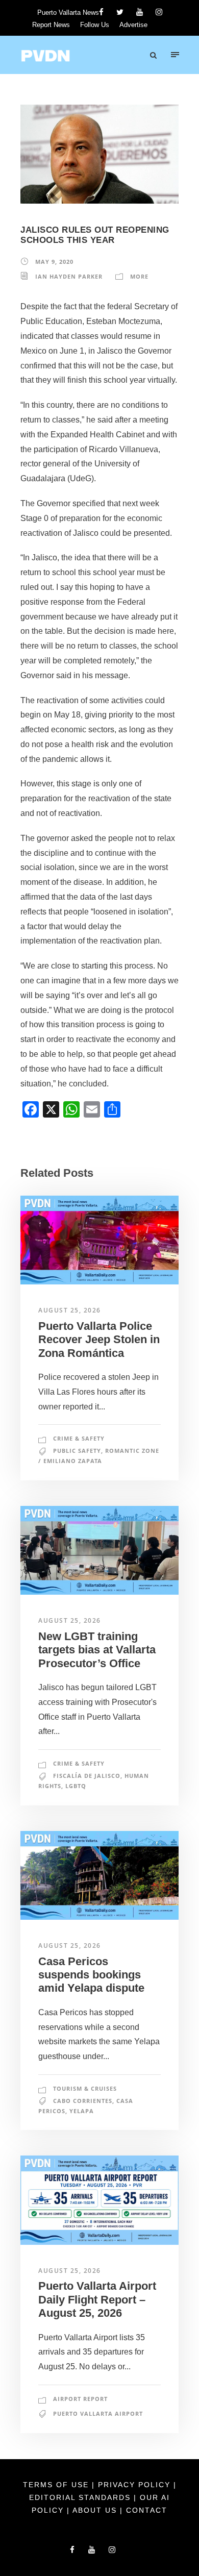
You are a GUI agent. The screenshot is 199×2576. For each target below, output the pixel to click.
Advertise (133, 25)
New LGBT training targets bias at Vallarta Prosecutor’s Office (97, 1650)
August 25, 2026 (70, 1310)
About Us (96, 2510)
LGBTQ (76, 1786)
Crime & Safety (79, 1438)
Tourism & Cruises (85, 2088)
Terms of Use (57, 2485)
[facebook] (101, 12)
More (139, 276)
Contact (147, 2510)
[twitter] (120, 12)
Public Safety (77, 1451)
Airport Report (80, 2399)
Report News (51, 25)
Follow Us (95, 25)
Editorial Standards (81, 2497)
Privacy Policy (136, 2485)
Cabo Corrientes (83, 2101)
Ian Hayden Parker (69, 276)
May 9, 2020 (54, 262)
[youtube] (140, 12)
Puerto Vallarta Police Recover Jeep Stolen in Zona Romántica (99, 1340)
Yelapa (82, 2111)
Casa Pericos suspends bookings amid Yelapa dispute (91, 1975)
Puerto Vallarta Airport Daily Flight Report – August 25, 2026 (97, 2299)
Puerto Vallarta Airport (98, 2413)
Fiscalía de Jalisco (87, 1776)
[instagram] (159, 12)
